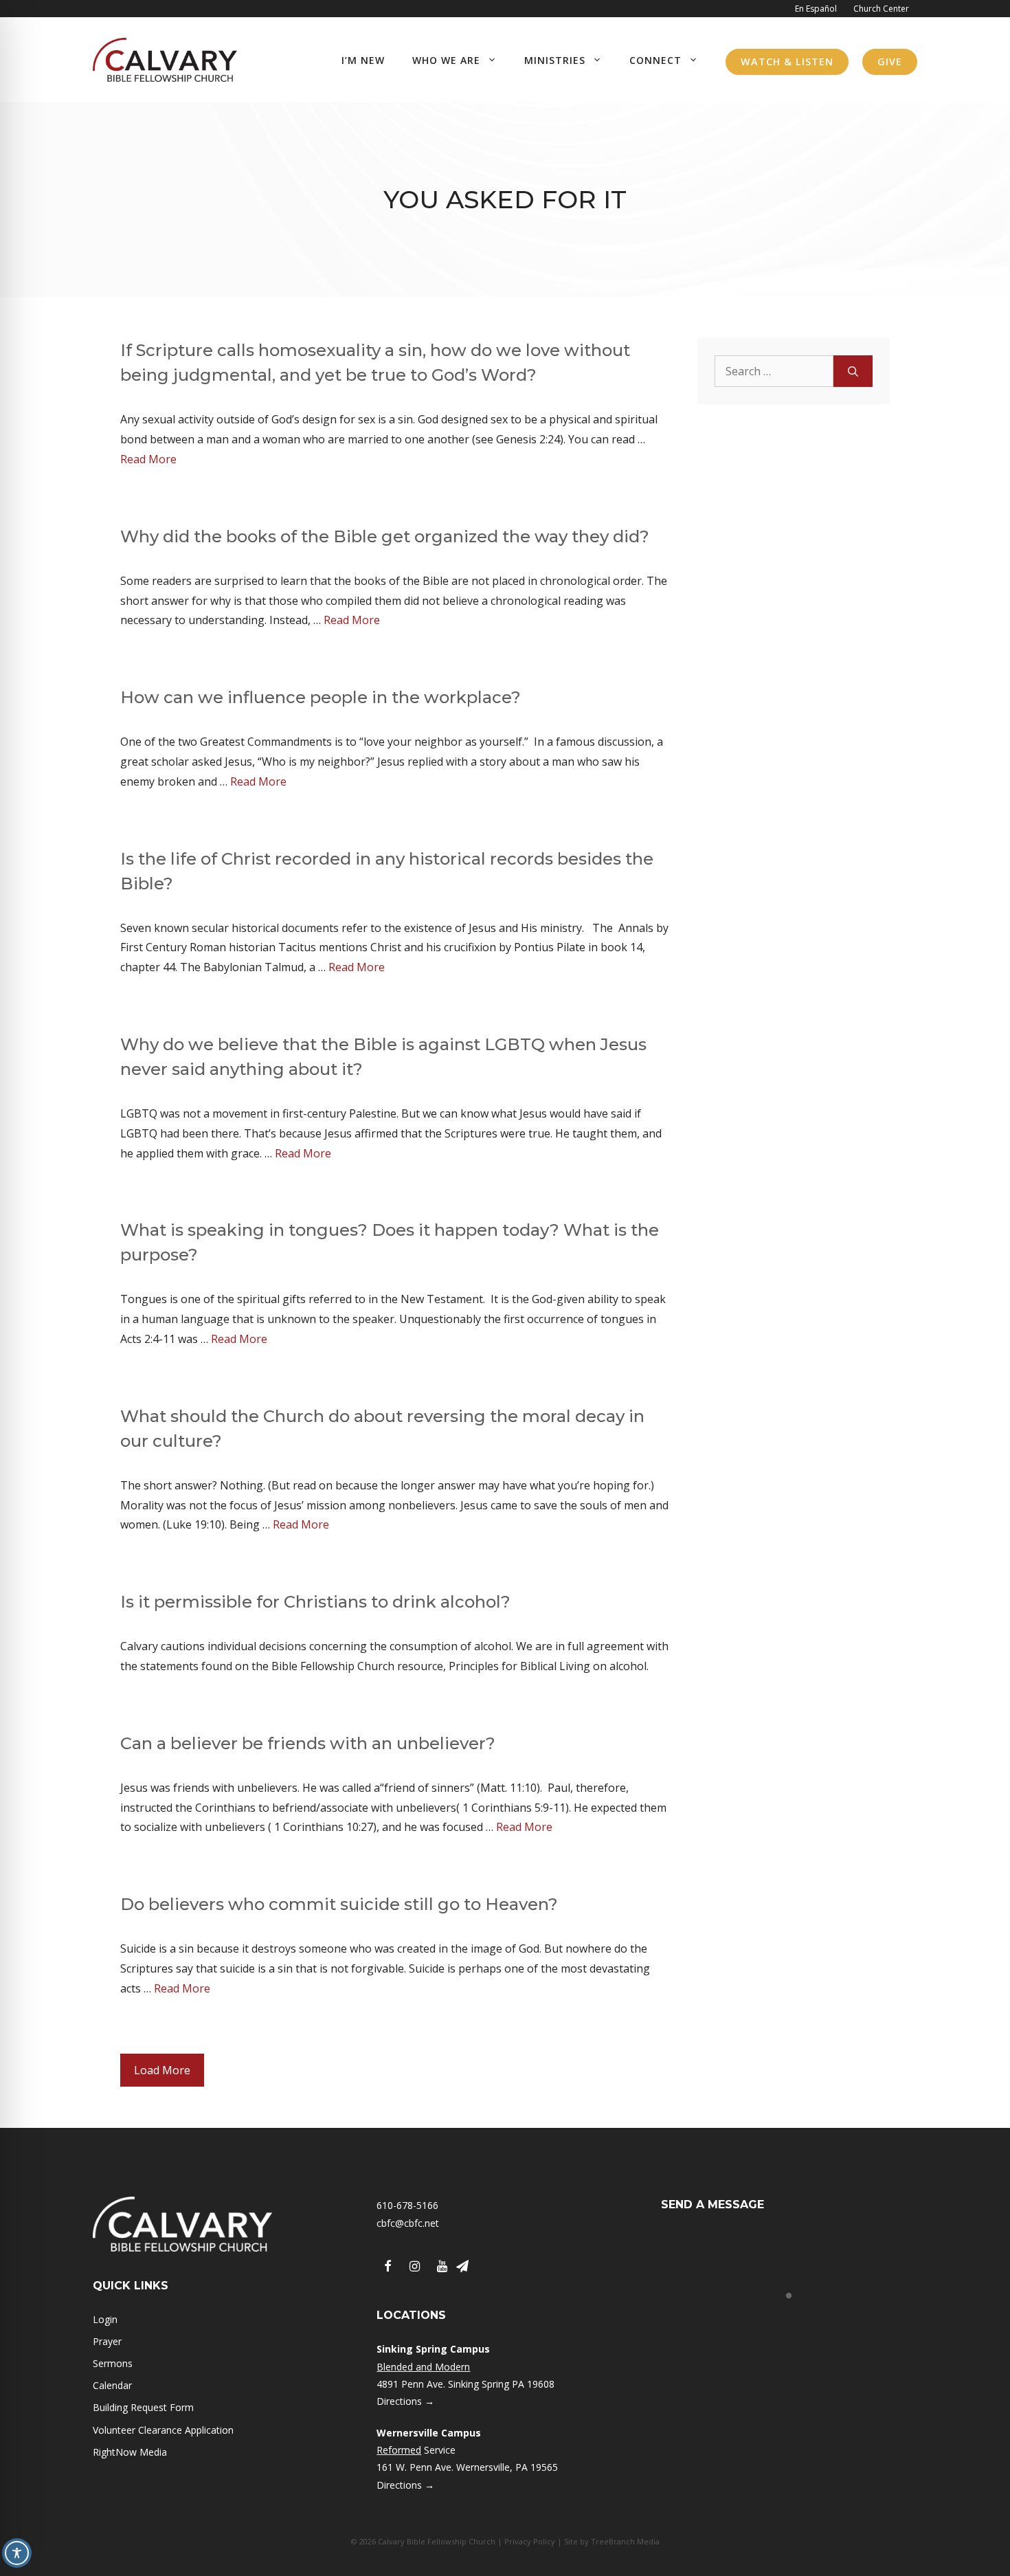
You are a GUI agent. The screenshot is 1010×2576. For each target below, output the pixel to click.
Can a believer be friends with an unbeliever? (308, 1743)
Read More (148, 459)
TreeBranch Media (625, 2541)
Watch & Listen (787, 62)
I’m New (363, 60)
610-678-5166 (407, 2205)
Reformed (399, 2450)
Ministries (555, 60)
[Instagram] (415, 2267)
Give (890, 62)
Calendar (112, 2385)
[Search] (853, 371)
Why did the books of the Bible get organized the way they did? (385, 536)
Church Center (881, 9)
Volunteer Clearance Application (163, 2430)
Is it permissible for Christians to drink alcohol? (315, 1602)
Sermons (113, 2363)
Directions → (405, 2401)
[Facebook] (388, 2267)
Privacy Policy (530, 2541)
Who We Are (446, 60)
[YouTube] (442, 2267)
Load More (162, 2070)
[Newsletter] (462, 2267)
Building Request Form (143, 2407)
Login (105, 2319)
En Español (816, 9)
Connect (655, 60)
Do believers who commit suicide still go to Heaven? (339, 1904)
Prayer (107, 2341)
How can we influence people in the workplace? (321, 697)
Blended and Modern (423, 2367)
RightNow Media (130, 2452)
